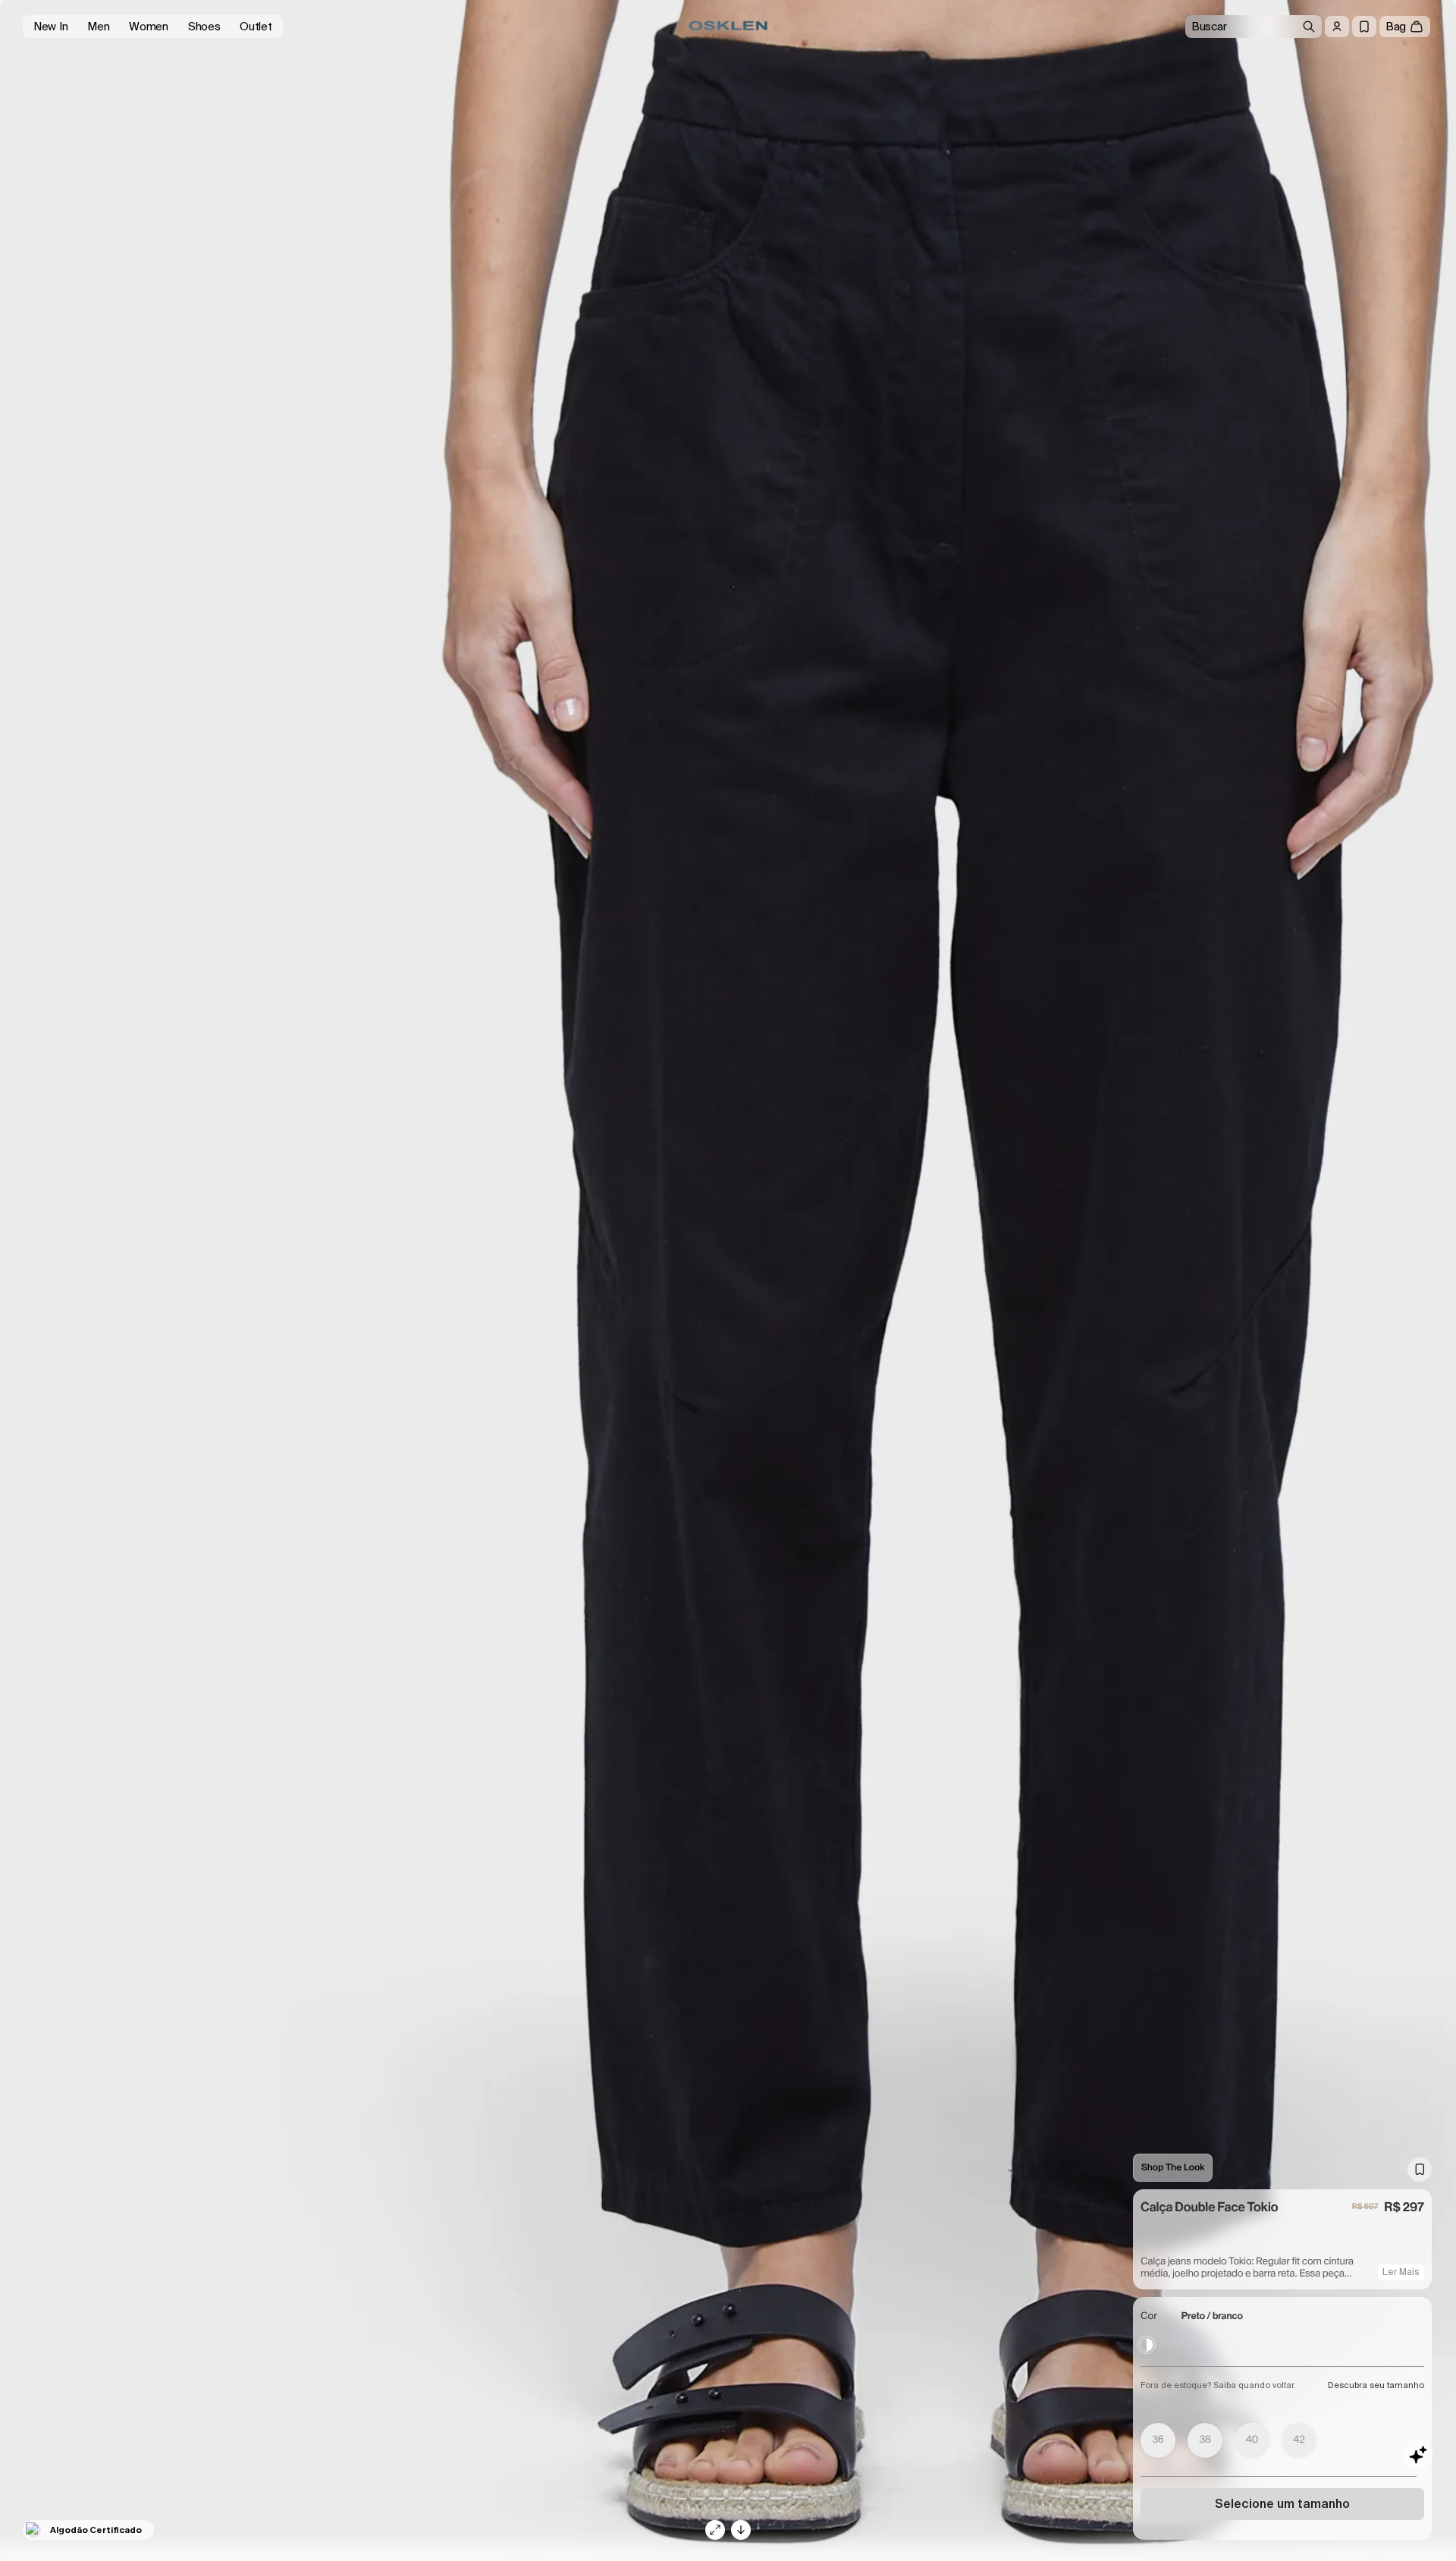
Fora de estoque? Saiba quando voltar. (1218, 2385)
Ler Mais (1401, 2272)
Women (149, 27)
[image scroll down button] (741, 2530)
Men (98, 27)
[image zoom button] (715, 2530)
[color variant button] (1147, 2345)
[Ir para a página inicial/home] (728, 26)
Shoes (204, 27)
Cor (1149, 2316)
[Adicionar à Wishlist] (1420, 2170)
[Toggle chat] (1418, 2455)
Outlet (256, 27)
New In (50, 27)
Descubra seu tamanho (1376, 2385)
